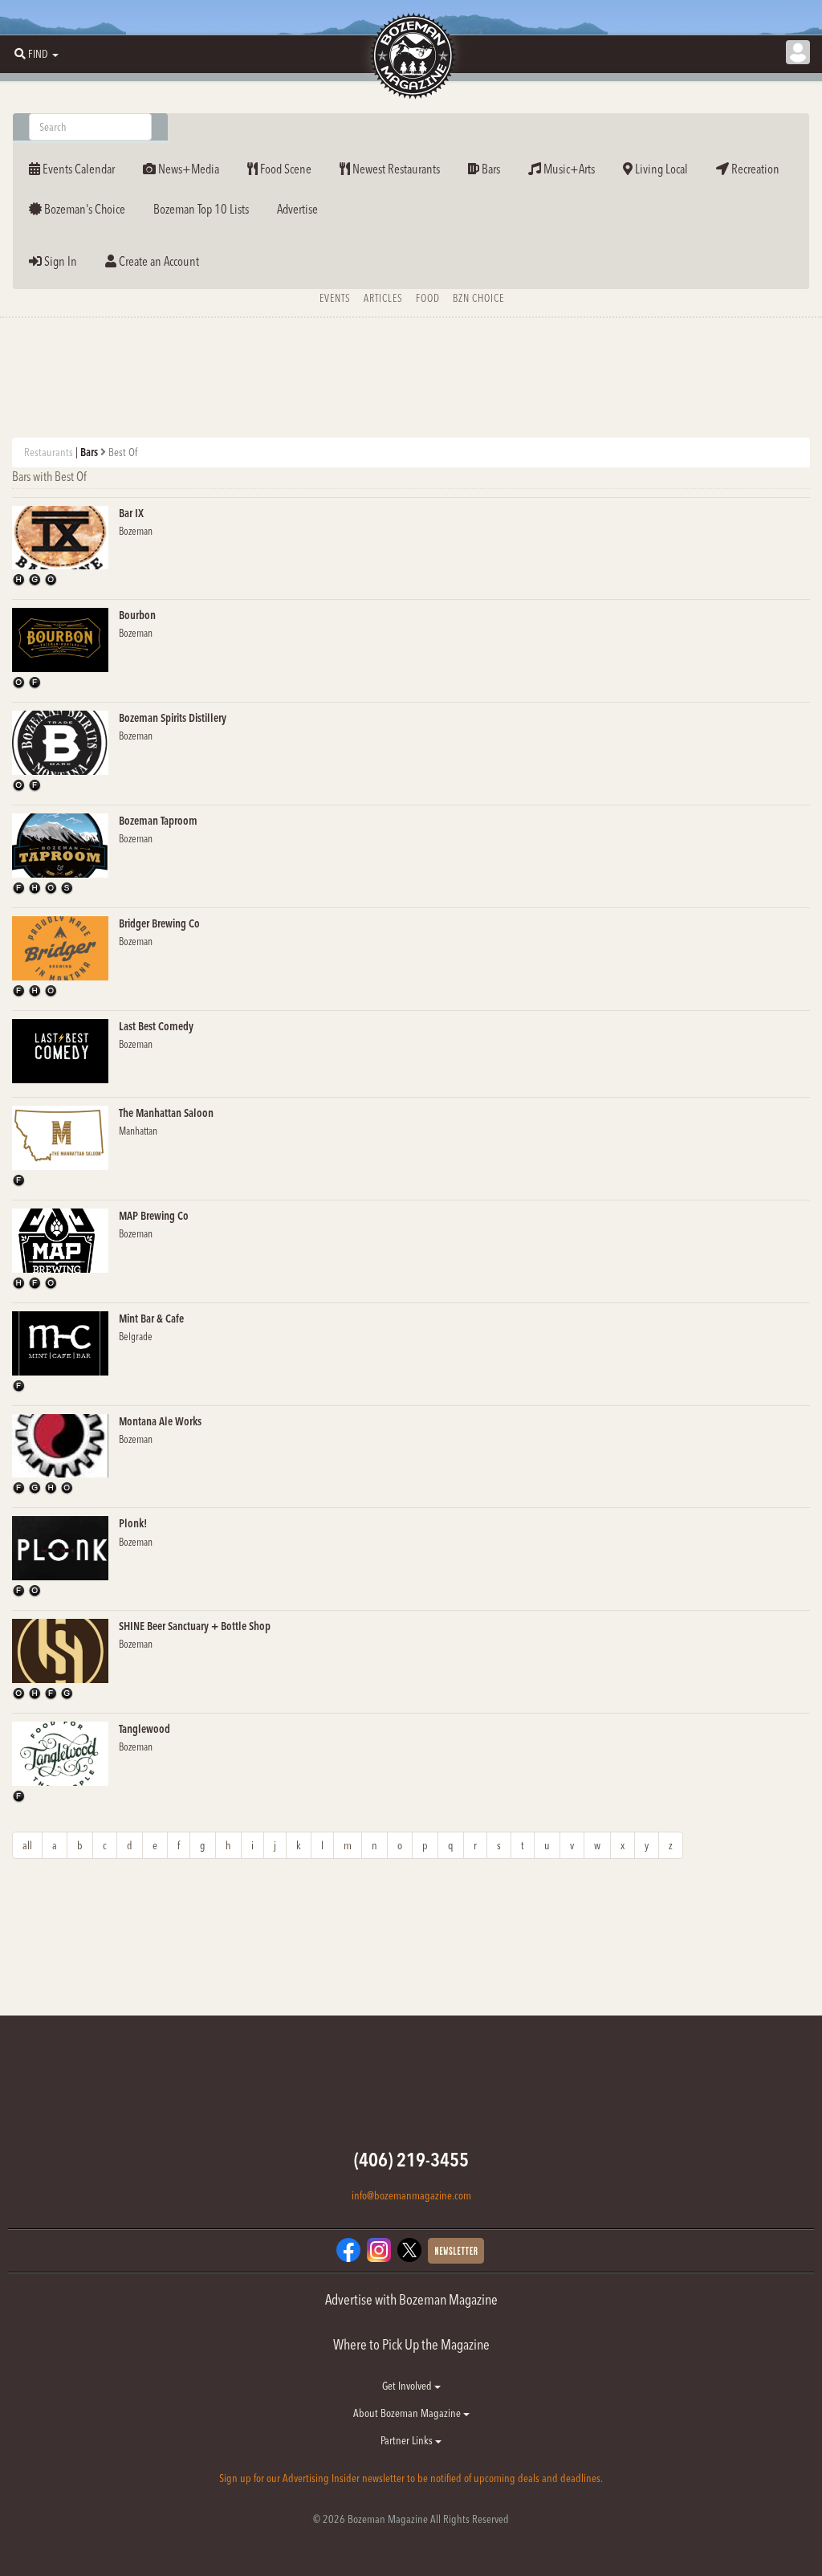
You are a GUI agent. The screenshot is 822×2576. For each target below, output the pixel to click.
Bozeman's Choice (83, 209)
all (27, 1845)
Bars (490, 169)
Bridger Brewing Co (159, 923)
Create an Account (158, 261)
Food (428, 298)
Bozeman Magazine (411, 56)
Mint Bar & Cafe (151, 1319)
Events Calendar (77, 169)
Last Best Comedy (156, 1026)
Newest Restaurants (395, 169)
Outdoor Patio (52, 581)
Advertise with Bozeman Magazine (411, 2299)
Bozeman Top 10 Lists (201, 209)
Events (335, 298)
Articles (383, 298)
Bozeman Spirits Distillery (173, 718)
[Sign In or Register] (798, 52)
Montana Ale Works (160, 1421)
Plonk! (133, 1523)
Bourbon (137, 615)
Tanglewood (144, 1729)
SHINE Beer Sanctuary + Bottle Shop (195, 1626)
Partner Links (408, 2440)
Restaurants (49, 452)
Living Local (660, 169)
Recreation (754, 169)
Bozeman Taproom (158, 821)
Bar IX (131, 513)
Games (36, 581)
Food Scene (285, 169)
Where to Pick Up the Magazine (411, 2344)
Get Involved (408, 2386)
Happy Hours (20, 581)
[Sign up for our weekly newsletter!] (456, 2250)
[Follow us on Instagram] (379, 2249)
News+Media (187, 169)
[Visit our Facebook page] (348, 2249)
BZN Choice (478, 298)
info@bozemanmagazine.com (411, 2195)
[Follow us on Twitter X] (409, 2249)
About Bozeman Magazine (408, 2413)
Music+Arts (568, 169)
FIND (38, 54)
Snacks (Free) (68, 889)
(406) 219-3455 (411, 2160)
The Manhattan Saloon (166, 1113)
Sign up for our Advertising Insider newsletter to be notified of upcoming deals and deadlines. (411, 2478)
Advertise (297, 209)
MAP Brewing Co (154, 1216)
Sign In (59, 261)
